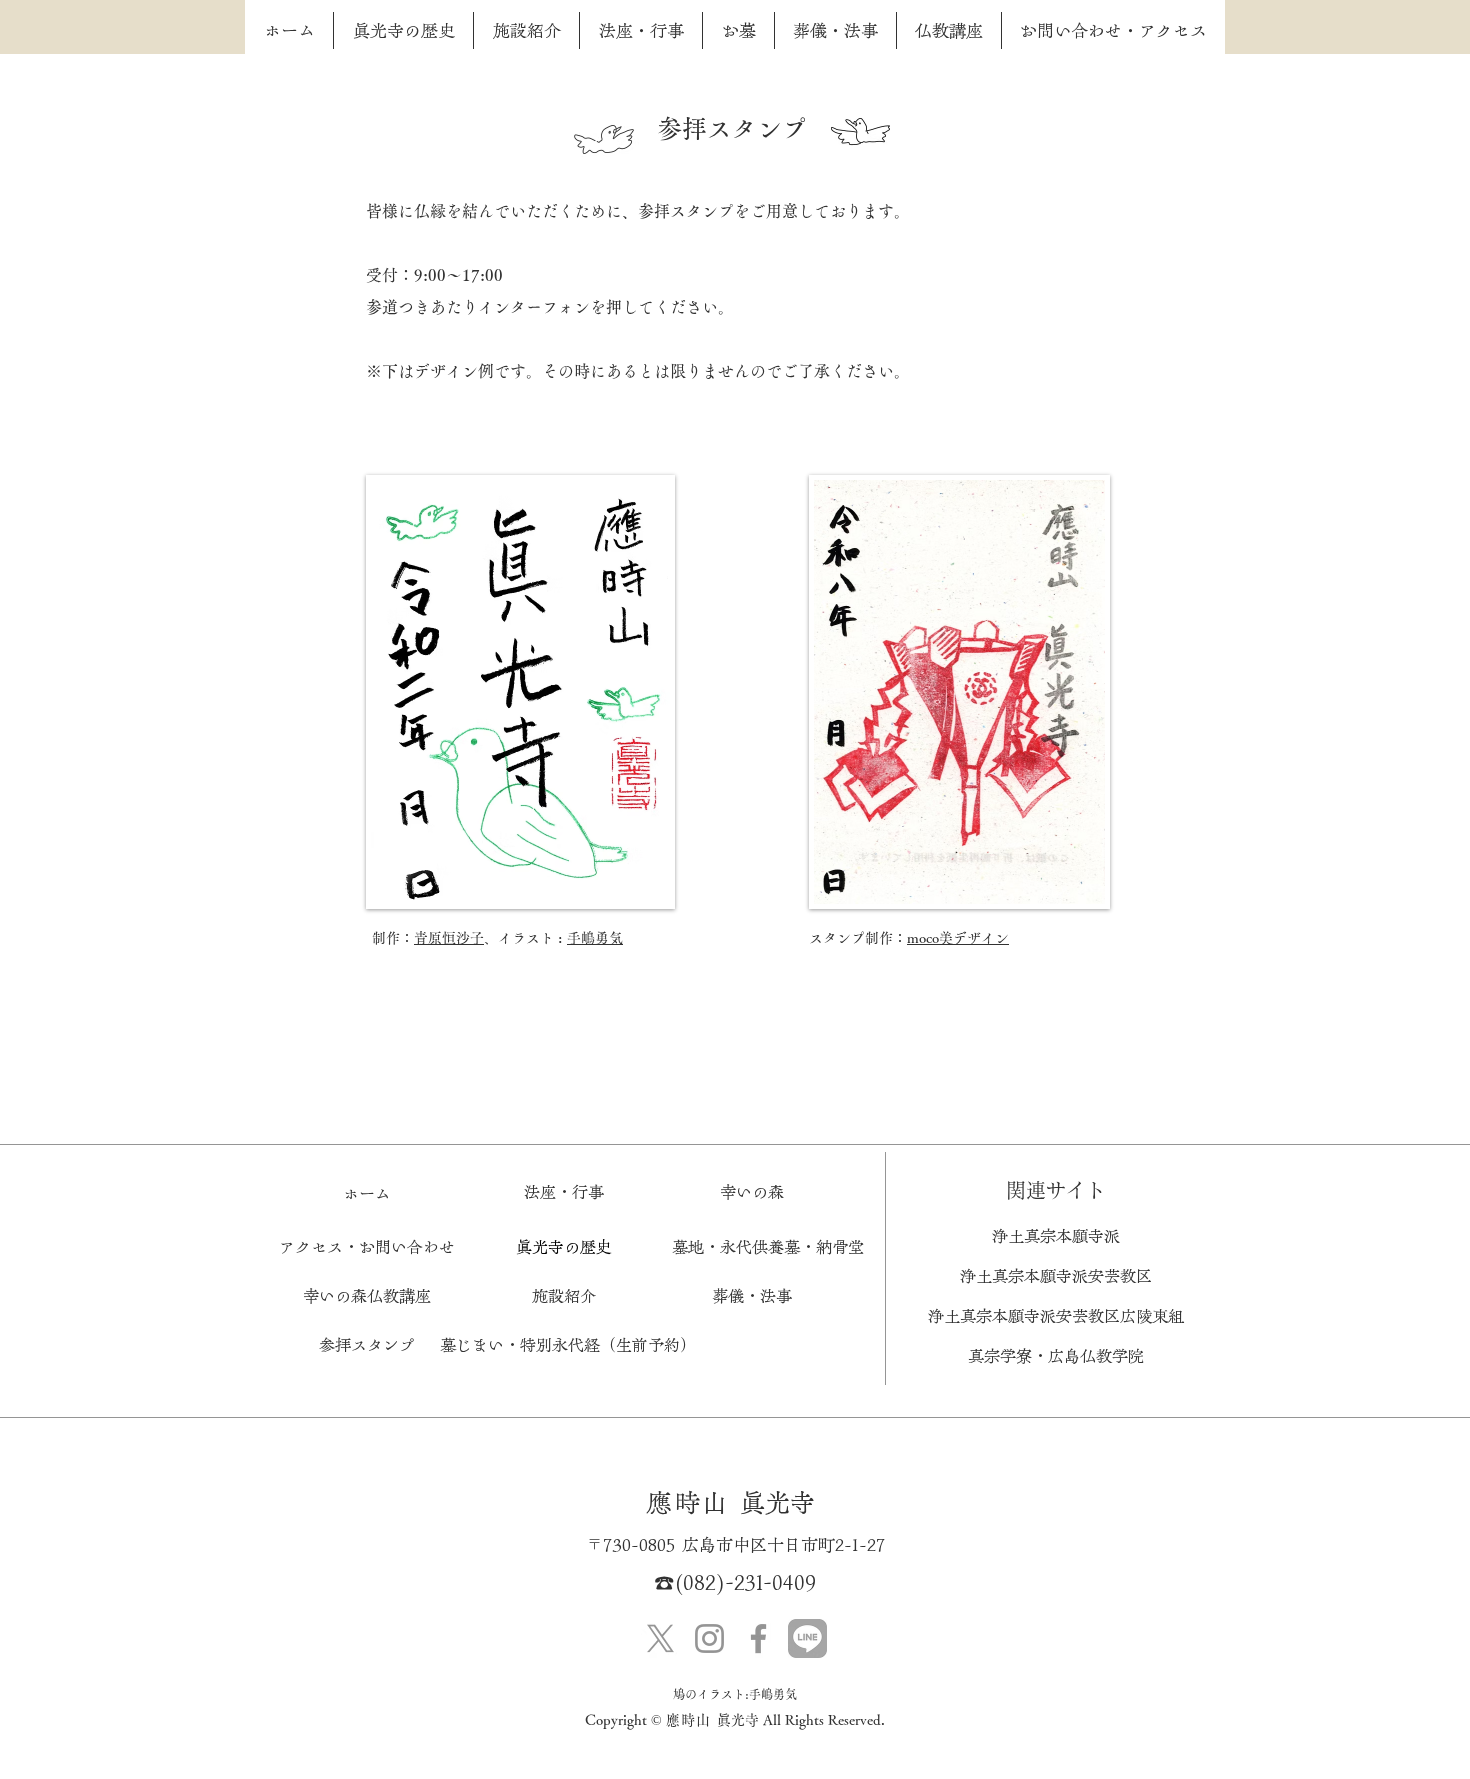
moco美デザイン (958, 938)
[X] (660, 1638)
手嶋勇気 (595, 938)
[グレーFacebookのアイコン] (758, 1638)
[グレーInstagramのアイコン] (709, 1638)
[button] (564, 1296)
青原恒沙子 (449, 938)
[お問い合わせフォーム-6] (807, 1638)
